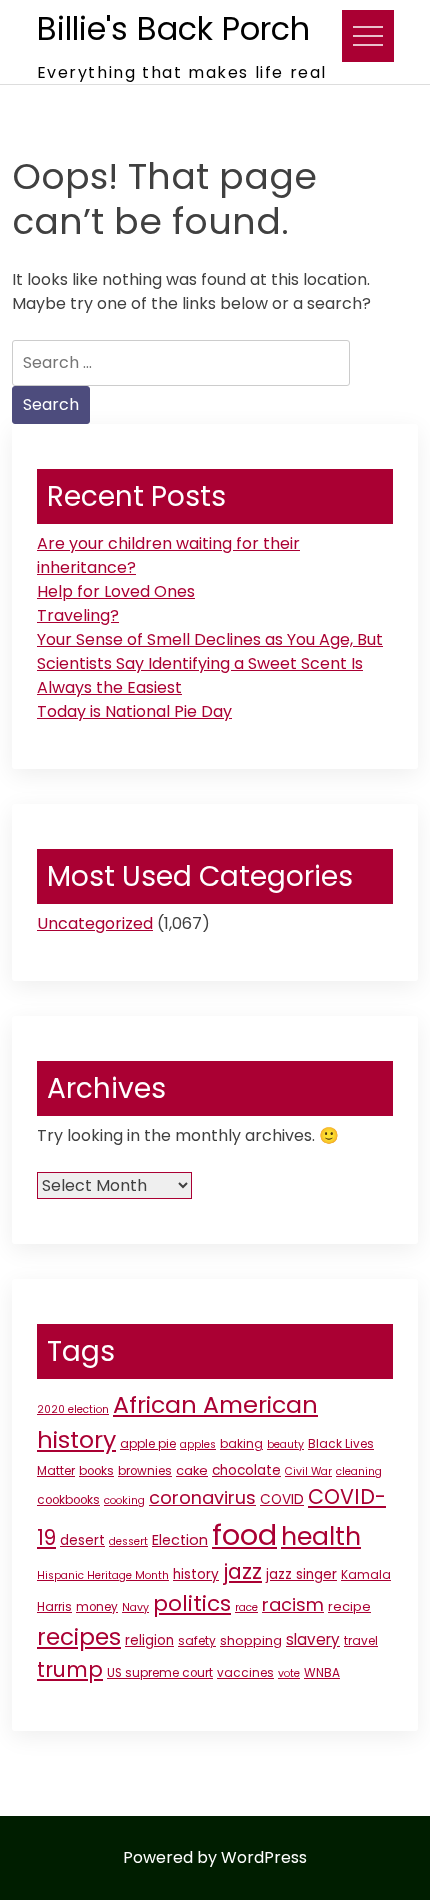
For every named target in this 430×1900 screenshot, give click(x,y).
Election (180, 1540)
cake (192, 1470)
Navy (135, 1607)
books (96, 1471)
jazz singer (301, 1574)
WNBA (322, 1673)
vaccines (245, 1673)
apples (198, 1444)
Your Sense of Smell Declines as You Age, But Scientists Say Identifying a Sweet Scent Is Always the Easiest (210, 663)
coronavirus (202, 1497)
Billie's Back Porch (173, 28)
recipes (79, 1637)
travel (361, 1641)
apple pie (148, 1444)
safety (197, 1641)
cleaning (359, 1471)
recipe (349, 1606)
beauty (285, 1444)
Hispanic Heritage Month (103, 1575)
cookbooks (68, 1500)
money (97, 1607)
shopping (251, 1640)
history (196, 1574)
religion (149, 1640)
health (321, 1536)
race (246, 1607)
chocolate (246, 1470)
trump (70, 1669)
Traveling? (78, 615)
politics (192, 1603)
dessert (128, 1541)
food (244, 1534)
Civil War (308, 1471)
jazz (242, 1571)
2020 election (73, 1409)
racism (293, 1604)
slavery (313, 1639)
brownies (145, 1471)
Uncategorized (95, 923)
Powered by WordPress (215, 1857)
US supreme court (160, 1673)
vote (289, 1673)
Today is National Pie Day (134, 711)
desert (82, 1540)
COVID (282, 1499)
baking (241, 1444)
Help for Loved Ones (116, 591)
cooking (124, 1500)
